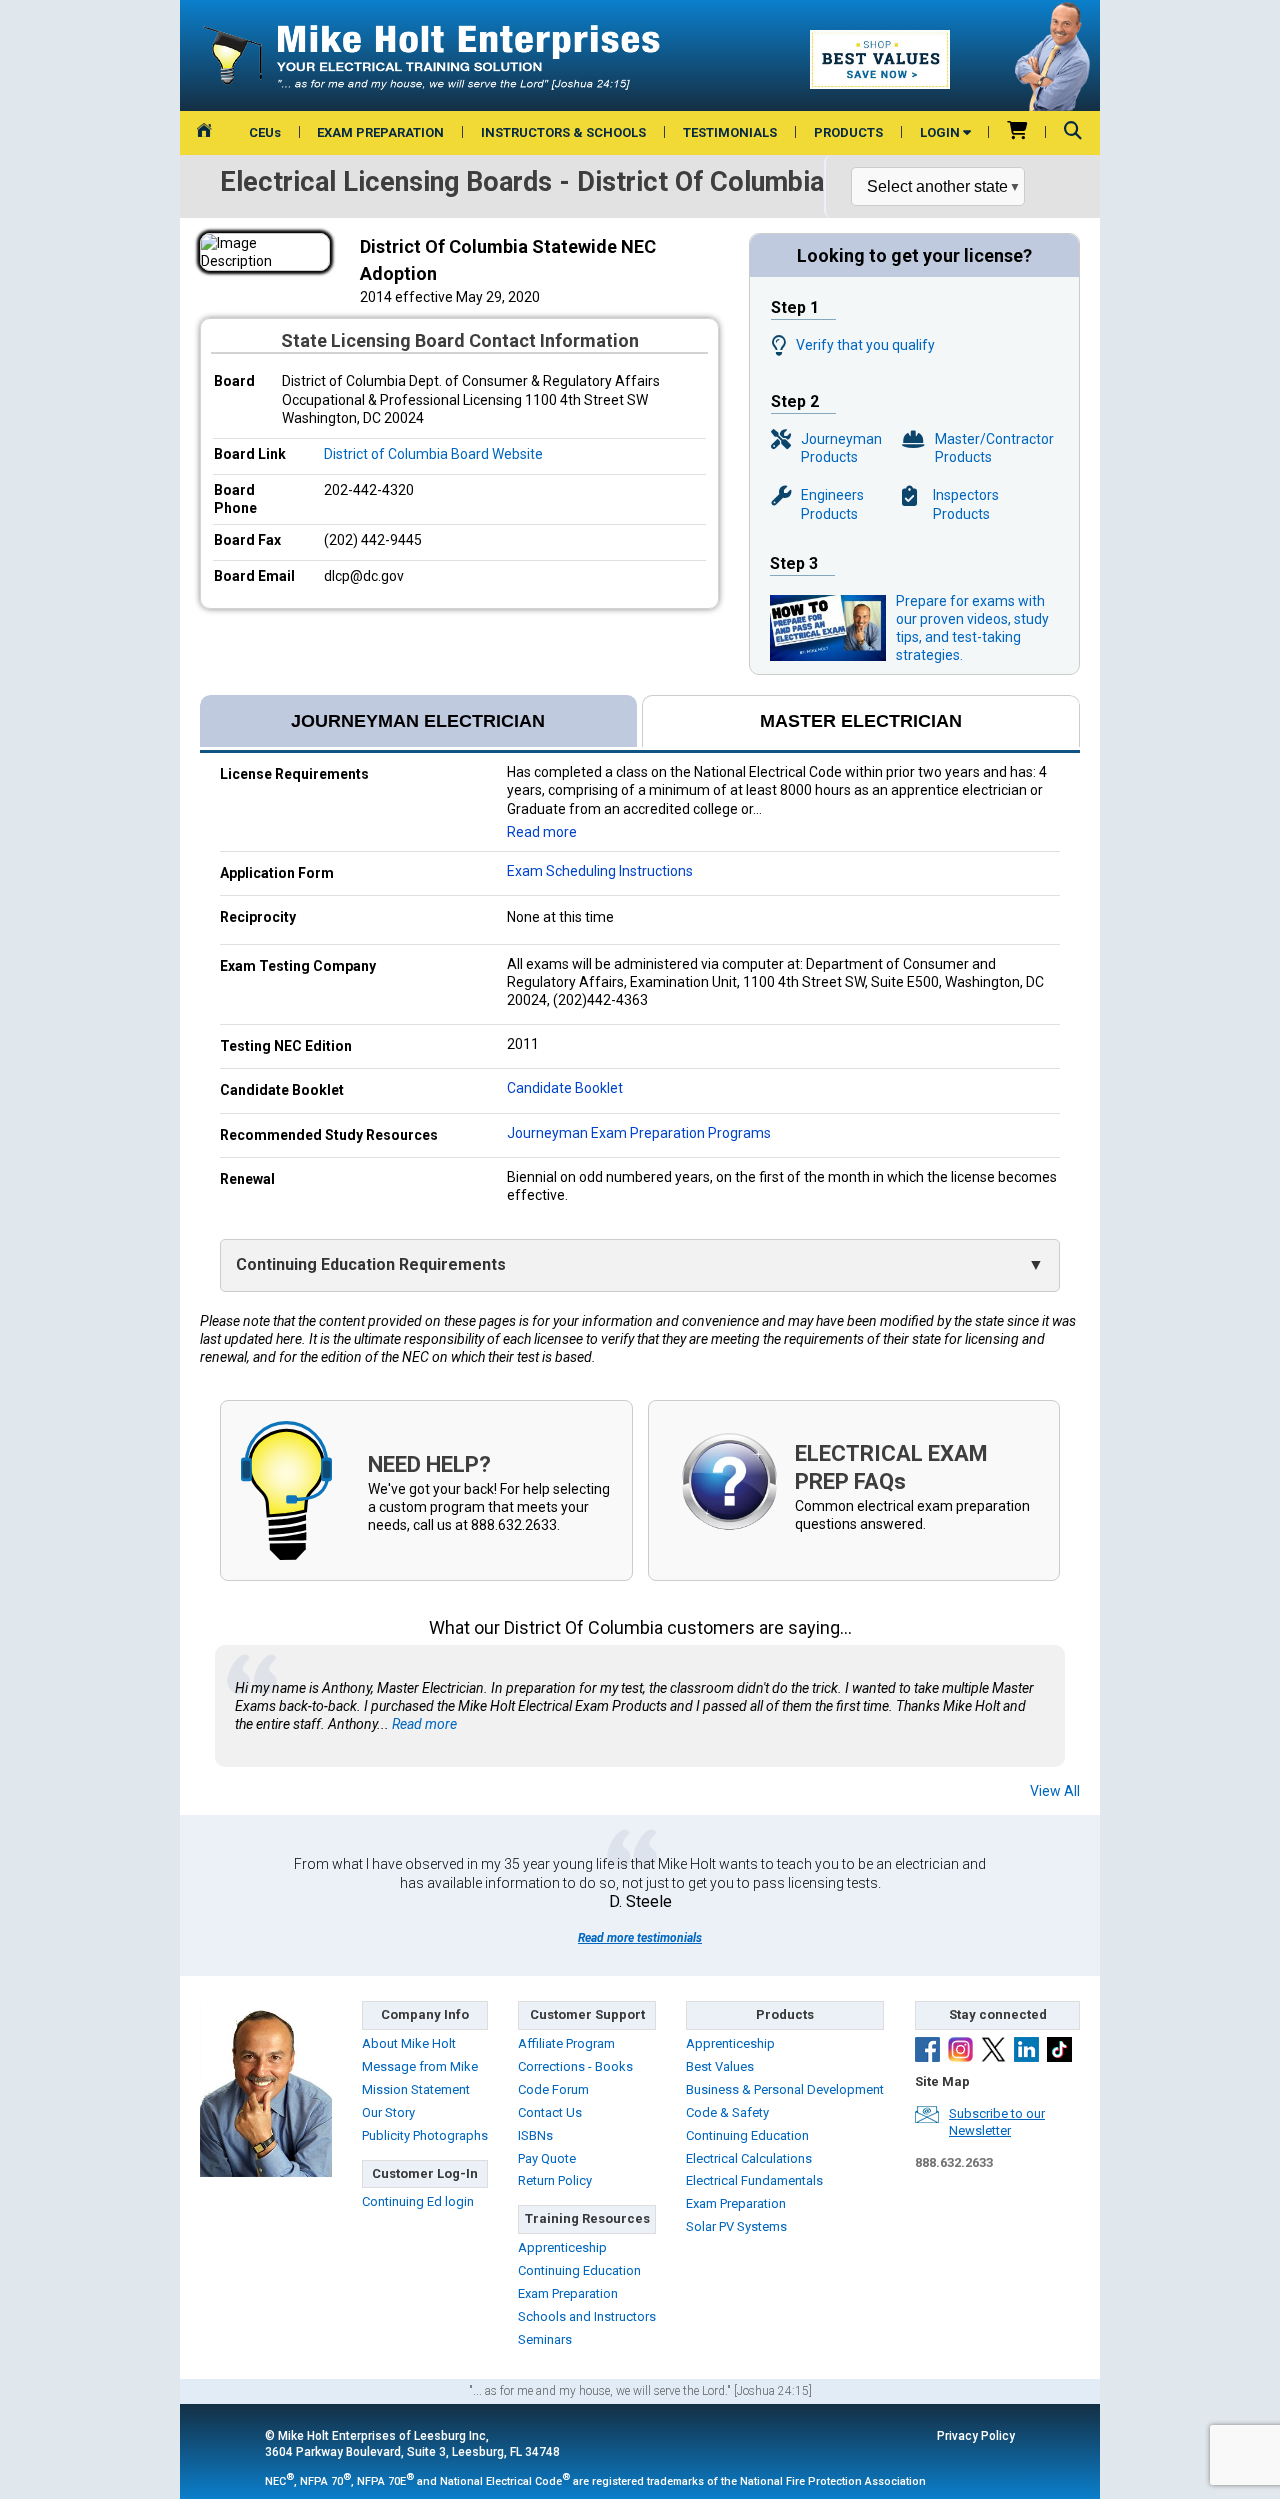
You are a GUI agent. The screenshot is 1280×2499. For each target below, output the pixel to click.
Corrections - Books (575, 2066)
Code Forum (553, 2089)
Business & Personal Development (785, 2089)
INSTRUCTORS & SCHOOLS (563, 132)
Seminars (545, 2339)
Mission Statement (416, 2089)
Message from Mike (420, 2066)
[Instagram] (960, 2052)
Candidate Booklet (565, 1088)
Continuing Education (579, 2270)
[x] (993, 2052)
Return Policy (555, 2180)
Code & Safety (727, 2112)
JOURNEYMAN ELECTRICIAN (418, 721)
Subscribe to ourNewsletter (997, 2122)
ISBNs (535, 2135)
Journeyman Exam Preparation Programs (639, 1133)
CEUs (265, 132)
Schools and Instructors (587, 2316)
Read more (542, 832)
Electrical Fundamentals (754, 2180)
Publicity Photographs (425, 2135)
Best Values (720, 2066)
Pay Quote (547, 2158)
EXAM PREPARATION (380, 132)
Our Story (388, 2112)
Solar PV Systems (736, 2226)
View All (1055, 1791)
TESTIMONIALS (730, 132)
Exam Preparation (568, 2293)
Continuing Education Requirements (371, 1264)
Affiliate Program (566, 2043)
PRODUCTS (848, 132)
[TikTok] (1059, 2052)
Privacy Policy (976, 2436)
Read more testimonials (640, 1938)
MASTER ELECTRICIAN (861, 721)
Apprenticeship (562, 2247)
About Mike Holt (409, 2043)
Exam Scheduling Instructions (600, 871)
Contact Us (550, 2112)
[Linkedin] (1026, 2052)
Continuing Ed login (418, 2201)
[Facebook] (927, 2052)
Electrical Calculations (749, 2158)
